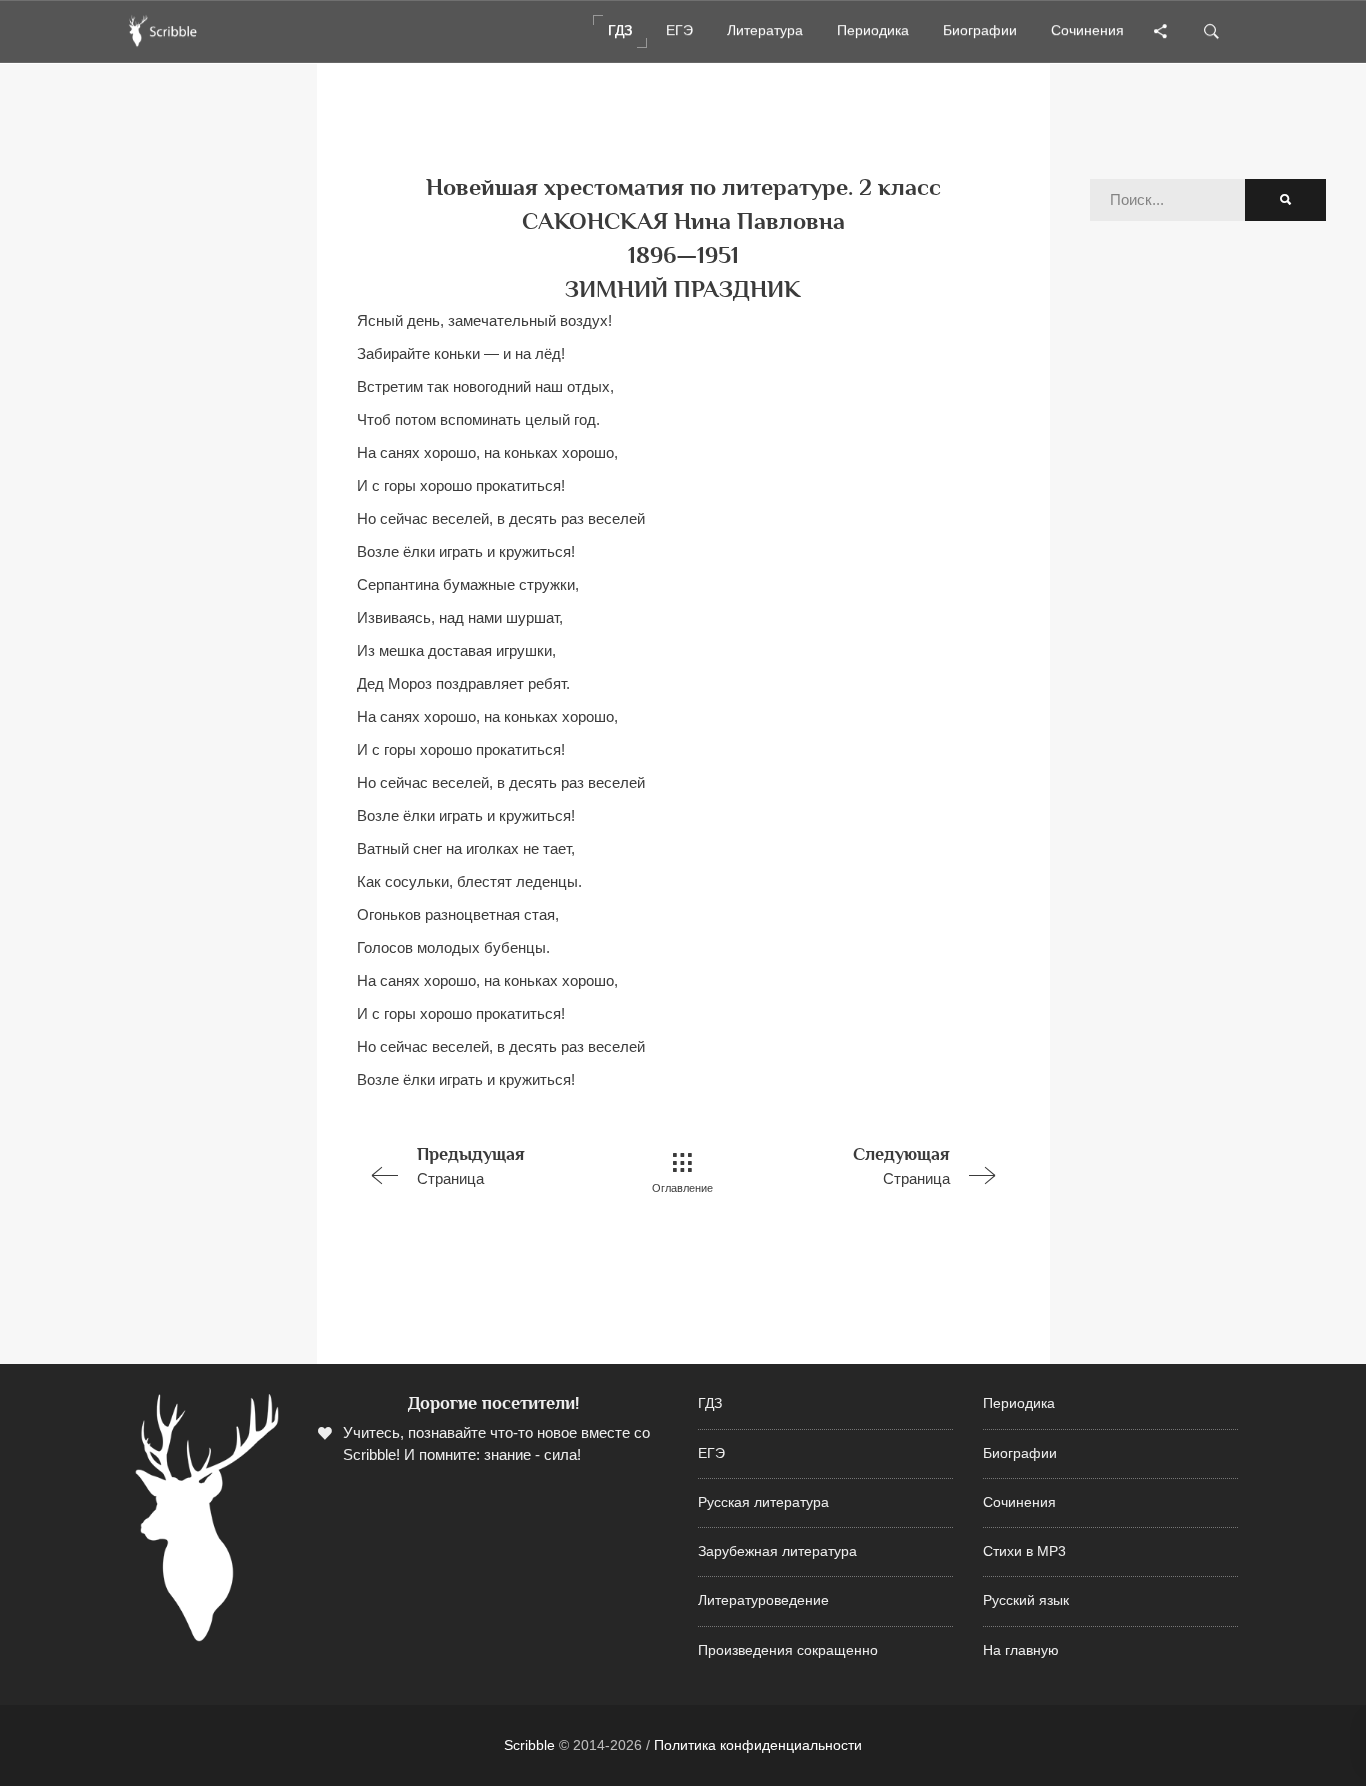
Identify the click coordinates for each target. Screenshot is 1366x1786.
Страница (471, 1165)
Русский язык (1026, 1600)
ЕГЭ (711, 1453)
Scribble (529, 1745)
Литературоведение (763, 1600)
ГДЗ (710, 1403)
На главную (1021, 1650)
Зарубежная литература (777, 1551)
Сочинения (1019, 1502)
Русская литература (763, 1502)
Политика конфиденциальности (758, 1745)
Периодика (1019, 1403)
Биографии (1020, 1453)
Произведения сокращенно (788, 1650)
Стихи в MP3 (1024, 1551)
